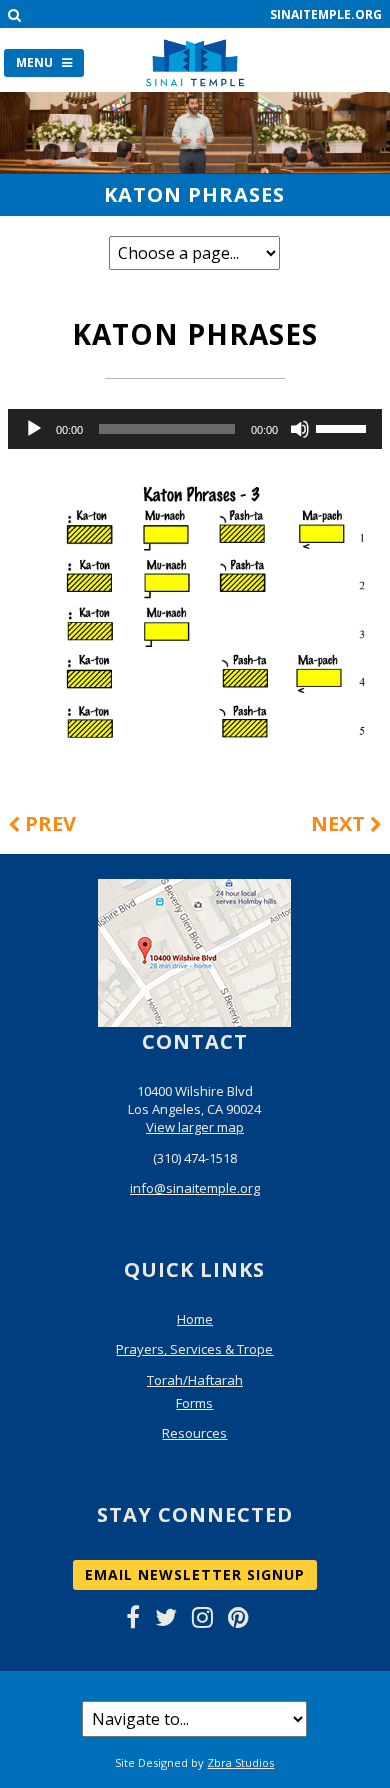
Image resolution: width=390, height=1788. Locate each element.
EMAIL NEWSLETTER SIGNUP (195, 1574)
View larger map (195, 1127)
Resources (194, 1433)
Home (195, 1319)
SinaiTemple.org (326, 14)
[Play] (34, 429)
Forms (194, 1403)
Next (340, 823)
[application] (195, 429)
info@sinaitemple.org (195, 1188)
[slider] (344, 427)
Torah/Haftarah (195, 1380)
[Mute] (300, 429)
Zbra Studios (240, 1762)
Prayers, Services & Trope (194, 1349)
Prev (48, 823)
